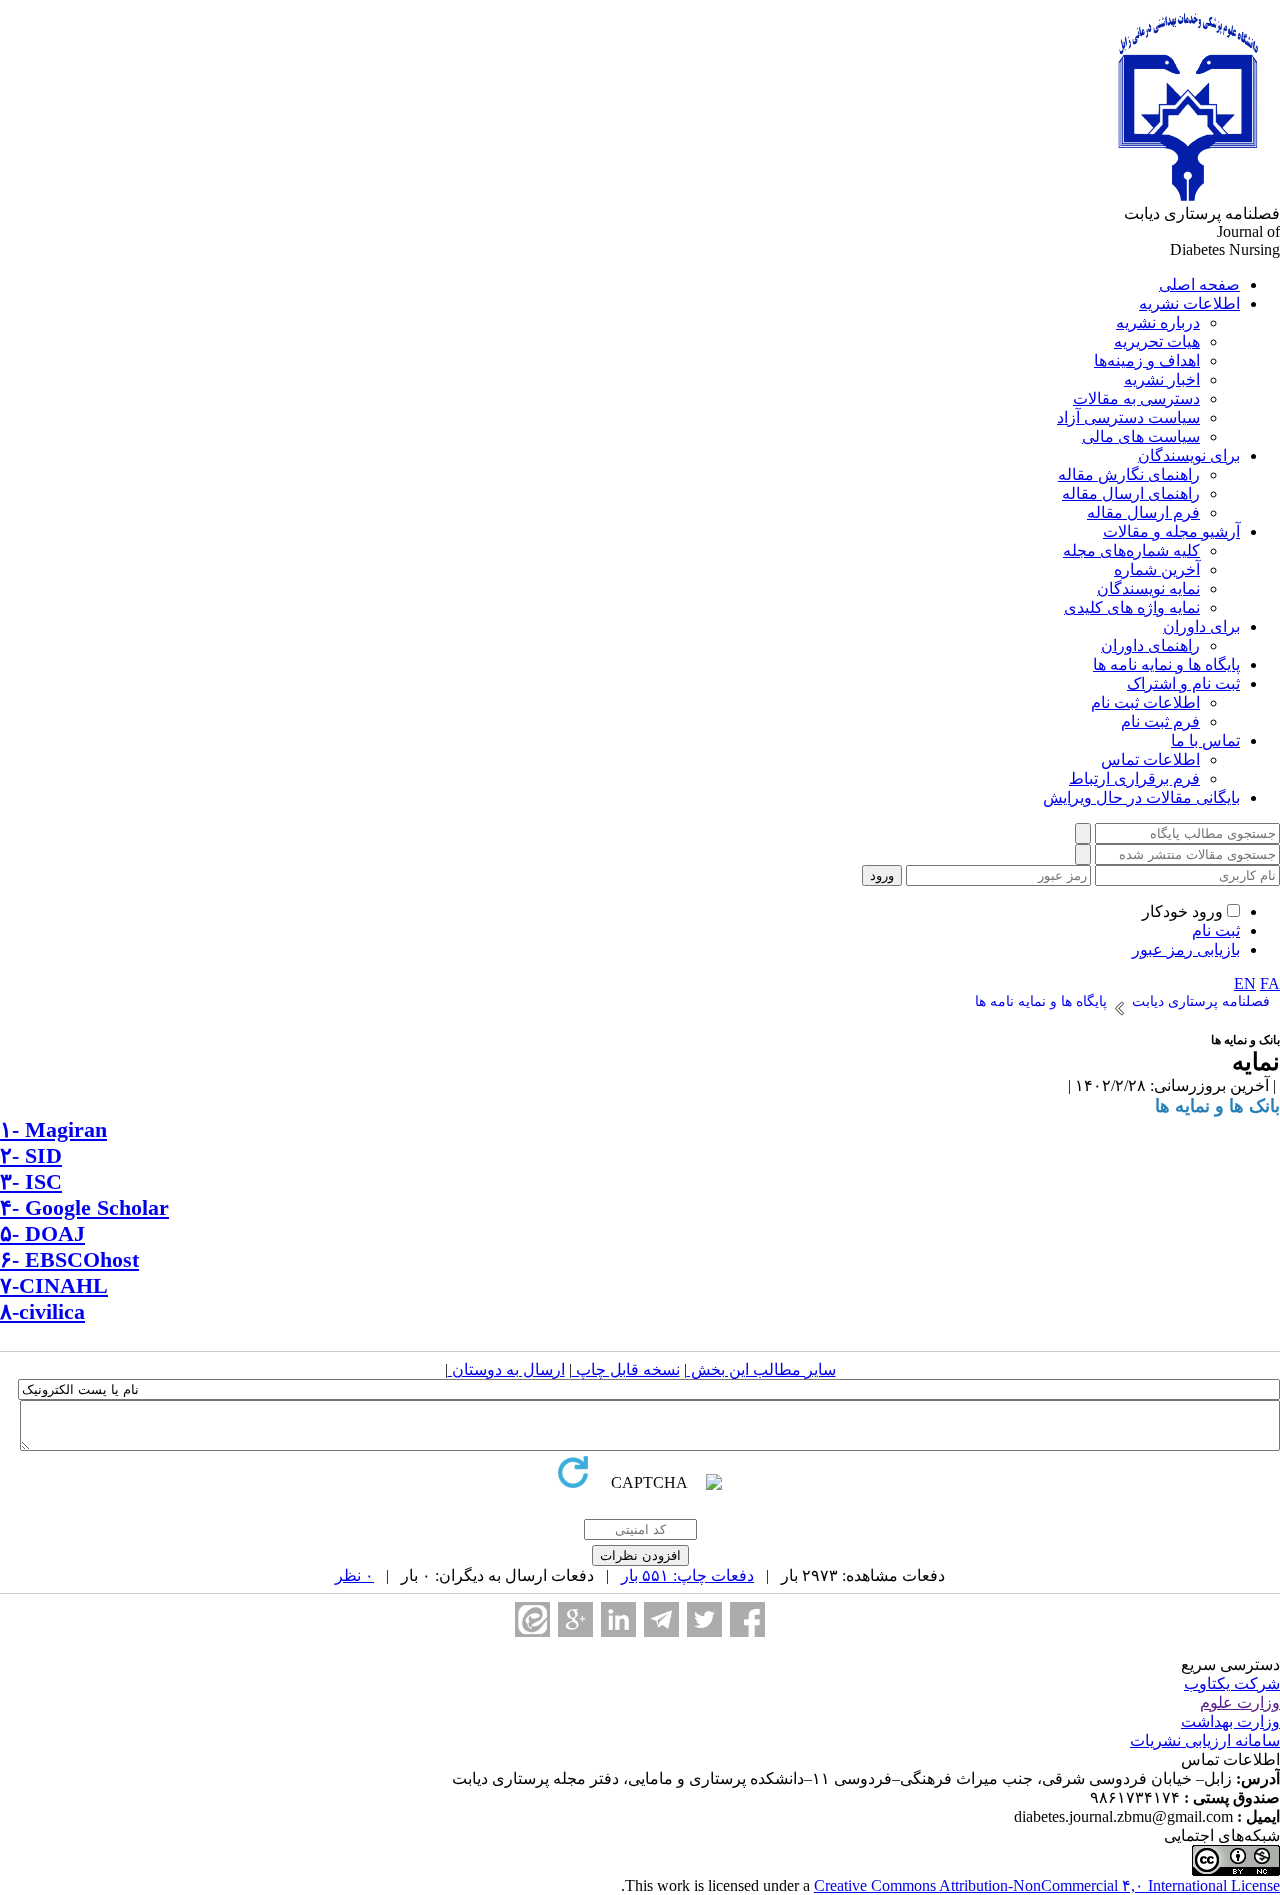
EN (1245, 983)
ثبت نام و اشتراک (1183, 683)
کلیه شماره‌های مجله (1131, 550)
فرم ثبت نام (1160, 721)
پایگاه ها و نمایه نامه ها (1166, 664)
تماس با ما (1205, 740)
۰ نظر (354, 1575)
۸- (9, 1311)
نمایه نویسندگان (1148, 588)
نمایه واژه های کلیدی (1132, 607)
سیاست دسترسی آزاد (1128, 417)
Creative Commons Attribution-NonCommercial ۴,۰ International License (1047, 1885)
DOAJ (55, 1233)
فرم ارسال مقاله (1143, 512)
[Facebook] (747, 1619)
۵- (12, 1233)
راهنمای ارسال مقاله (1131, 493)
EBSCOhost (79, 1259)
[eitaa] (532, 1619)
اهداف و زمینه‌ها (1147, 360)
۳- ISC (31, 1181)
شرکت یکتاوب (1232, 1683)
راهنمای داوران (1150, 645)
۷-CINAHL (54, 1285)
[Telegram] (661, 1619)
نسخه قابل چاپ (626, 1369)
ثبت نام (1216, 930)
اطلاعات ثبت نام (1145, 702)
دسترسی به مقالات (1136, 398)
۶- (9, 1259)
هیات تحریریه (1157, 341)
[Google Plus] (575, 1619)
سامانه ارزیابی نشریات (1205, 1740)
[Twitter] (704, 1619)
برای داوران (1201, 626)
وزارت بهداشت (1230, 1721)
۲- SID (31, 1155)
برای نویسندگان (1189, 455)
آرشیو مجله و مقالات (1171, 531)
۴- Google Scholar (84, 1207)
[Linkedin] (618, 1619)
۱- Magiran (53, 1129)
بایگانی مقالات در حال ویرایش (1141, 797)
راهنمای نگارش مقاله (1129, 474)
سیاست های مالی (1141, 436)
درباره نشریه (1158, 322)
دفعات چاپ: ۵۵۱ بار (687, 1575)
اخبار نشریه (1162, 379)
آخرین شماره (1157, 569)
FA (1270, 983)
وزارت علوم (1240, 1702)
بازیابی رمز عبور (1186, 949)
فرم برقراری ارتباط (1134, 778)
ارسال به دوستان (506, 1369)
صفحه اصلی (1199, 284)
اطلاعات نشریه (1189, 303)
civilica (52, 1311)
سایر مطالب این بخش (761, 1369)
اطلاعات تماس (1150, 759)
